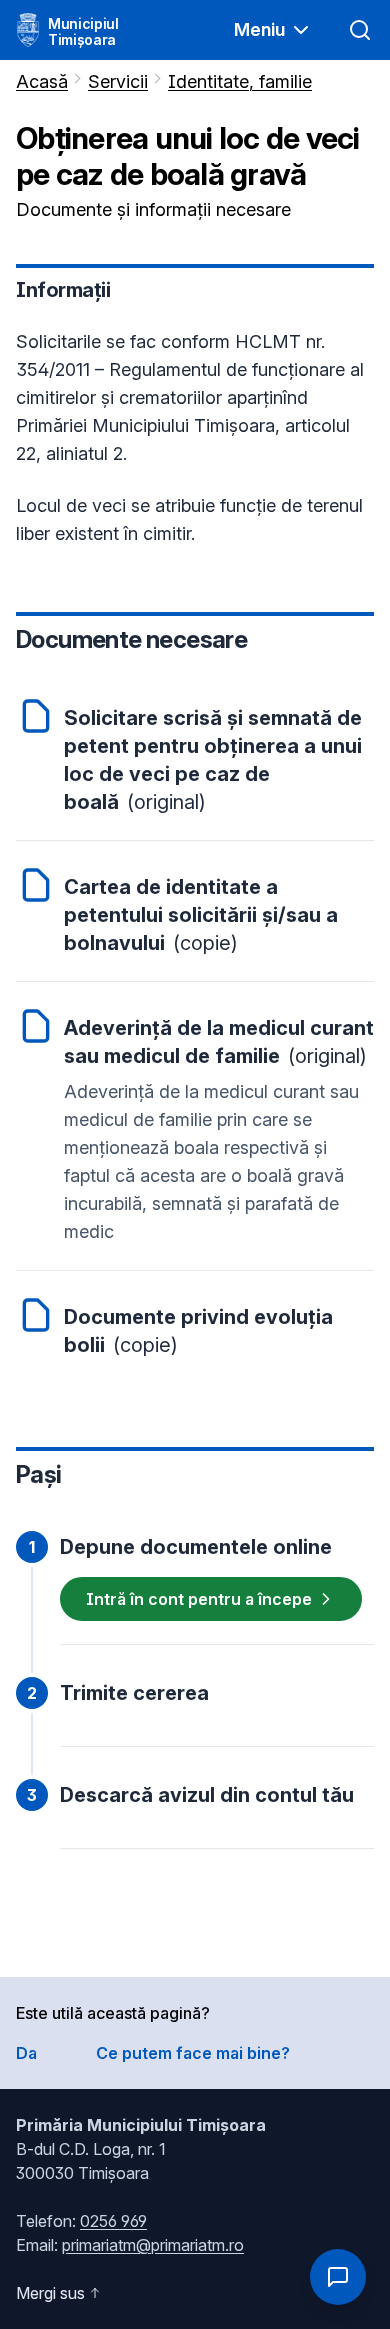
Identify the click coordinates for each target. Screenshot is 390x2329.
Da (26, 2053)
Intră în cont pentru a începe (199, 1599)
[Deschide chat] (338, 2277)
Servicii (118, 81)
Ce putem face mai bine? (193, 2053)
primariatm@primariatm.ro (153, 2245)
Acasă (42, 81)
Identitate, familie (240, 81)
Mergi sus (50, 2293)
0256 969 (113, 2221)
